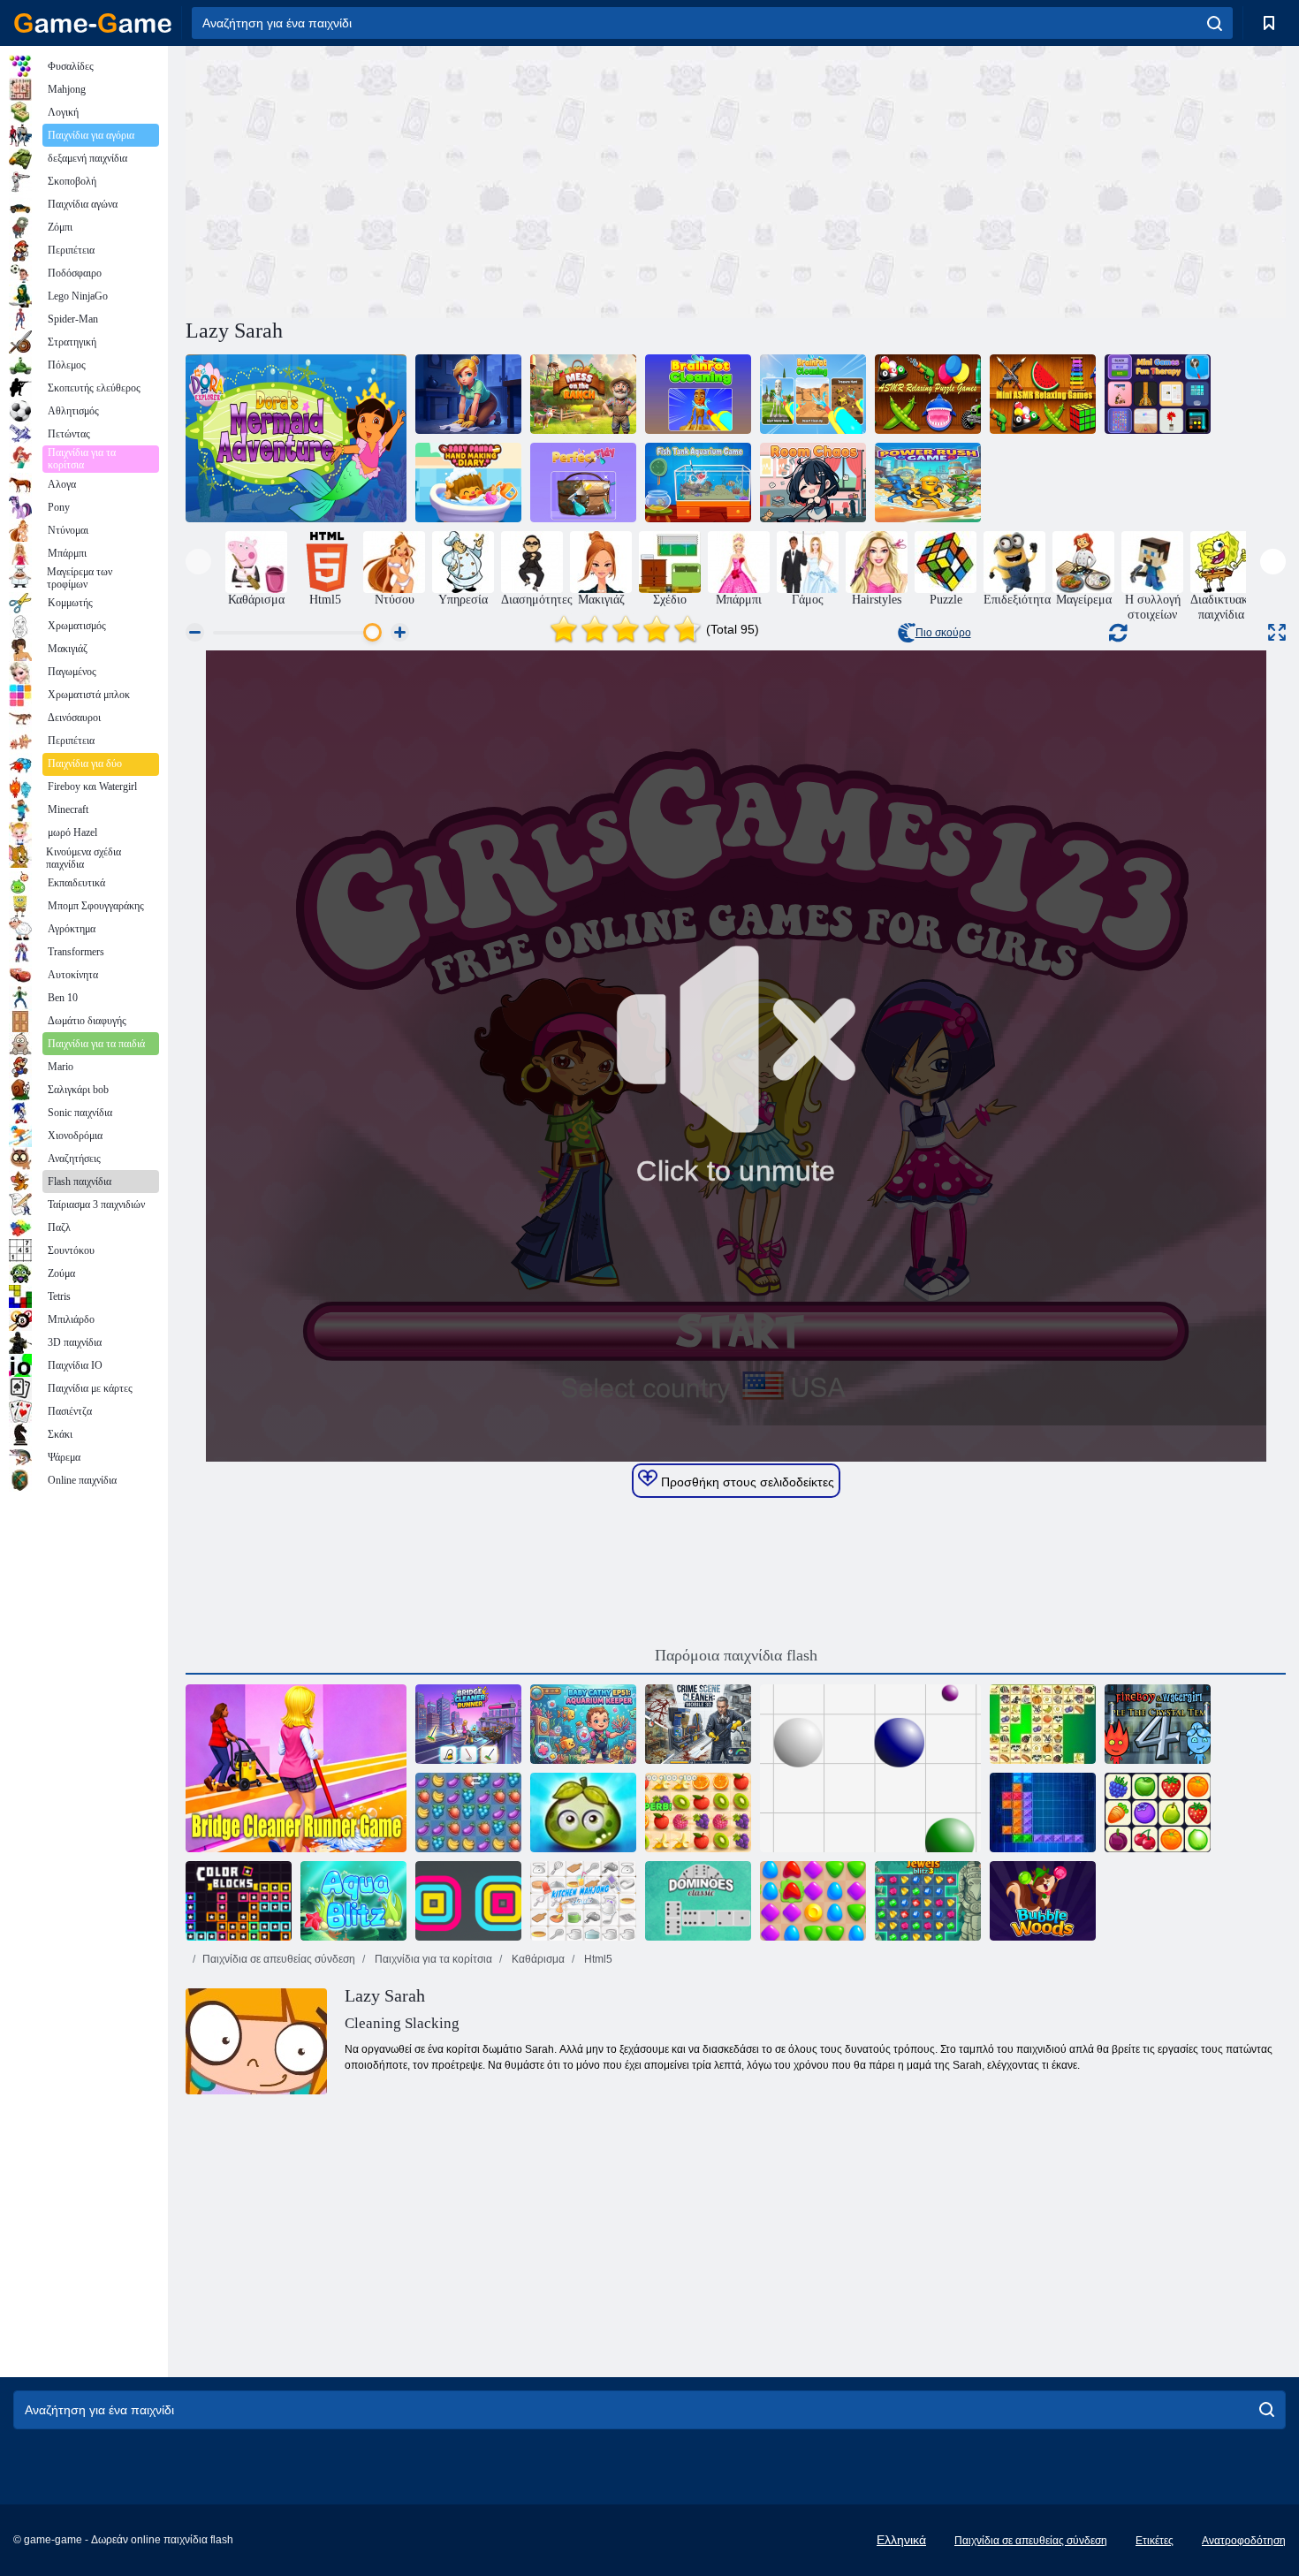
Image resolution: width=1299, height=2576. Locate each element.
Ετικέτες (1155, 2541)
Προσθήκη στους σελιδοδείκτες (746, 1482)
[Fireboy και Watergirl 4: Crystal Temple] (1158, 1724)
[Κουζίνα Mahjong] (583, 1901)
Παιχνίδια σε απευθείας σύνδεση (279, 1959)
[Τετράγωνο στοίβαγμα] (468, 1901)
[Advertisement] (460, 179)
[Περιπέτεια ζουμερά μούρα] (583, 1812)
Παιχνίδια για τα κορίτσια (432, 1959)
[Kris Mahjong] (1043, 1724)
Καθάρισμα (537, 1959)
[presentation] (198, 562)
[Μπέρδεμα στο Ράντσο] (583, 394)
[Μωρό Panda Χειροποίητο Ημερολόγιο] (468, 483)
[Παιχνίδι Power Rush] (928, 483)
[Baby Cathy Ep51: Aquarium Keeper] (583, 1724)
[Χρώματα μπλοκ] (239, 1901)
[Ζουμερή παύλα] (698, 1812)
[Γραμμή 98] (870, 1768)
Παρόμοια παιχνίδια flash (736, 1655)
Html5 (597, 1959)
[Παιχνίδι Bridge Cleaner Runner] (296, 1768)
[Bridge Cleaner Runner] (468, 1724)
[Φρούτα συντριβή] (468, 1812)
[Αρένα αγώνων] (813, 1901)
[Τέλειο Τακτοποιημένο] (583, 483)
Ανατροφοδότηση (1244, 2541)
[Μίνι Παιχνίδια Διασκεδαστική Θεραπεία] (1158, 394)
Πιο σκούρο (943, 633)
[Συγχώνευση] (468, 394)
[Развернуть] (1277, 632)
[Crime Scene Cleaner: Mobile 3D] (698, 1724)
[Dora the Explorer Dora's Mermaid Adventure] (296, 438)
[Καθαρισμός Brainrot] (698, 394)
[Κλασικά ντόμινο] (698, 1901)
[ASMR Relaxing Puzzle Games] (928, 394)
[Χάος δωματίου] (813, 483)
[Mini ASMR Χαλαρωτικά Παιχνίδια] (1043, 394)
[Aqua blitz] (353, 1901)
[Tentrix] (1043, 1812)
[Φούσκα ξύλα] (1043, 1901)
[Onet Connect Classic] (1158, 1812)
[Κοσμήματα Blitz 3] (928, 1901)
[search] (1215, 23)
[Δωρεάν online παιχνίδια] (93, 23)
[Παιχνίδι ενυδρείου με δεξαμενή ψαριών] (698, 483)
